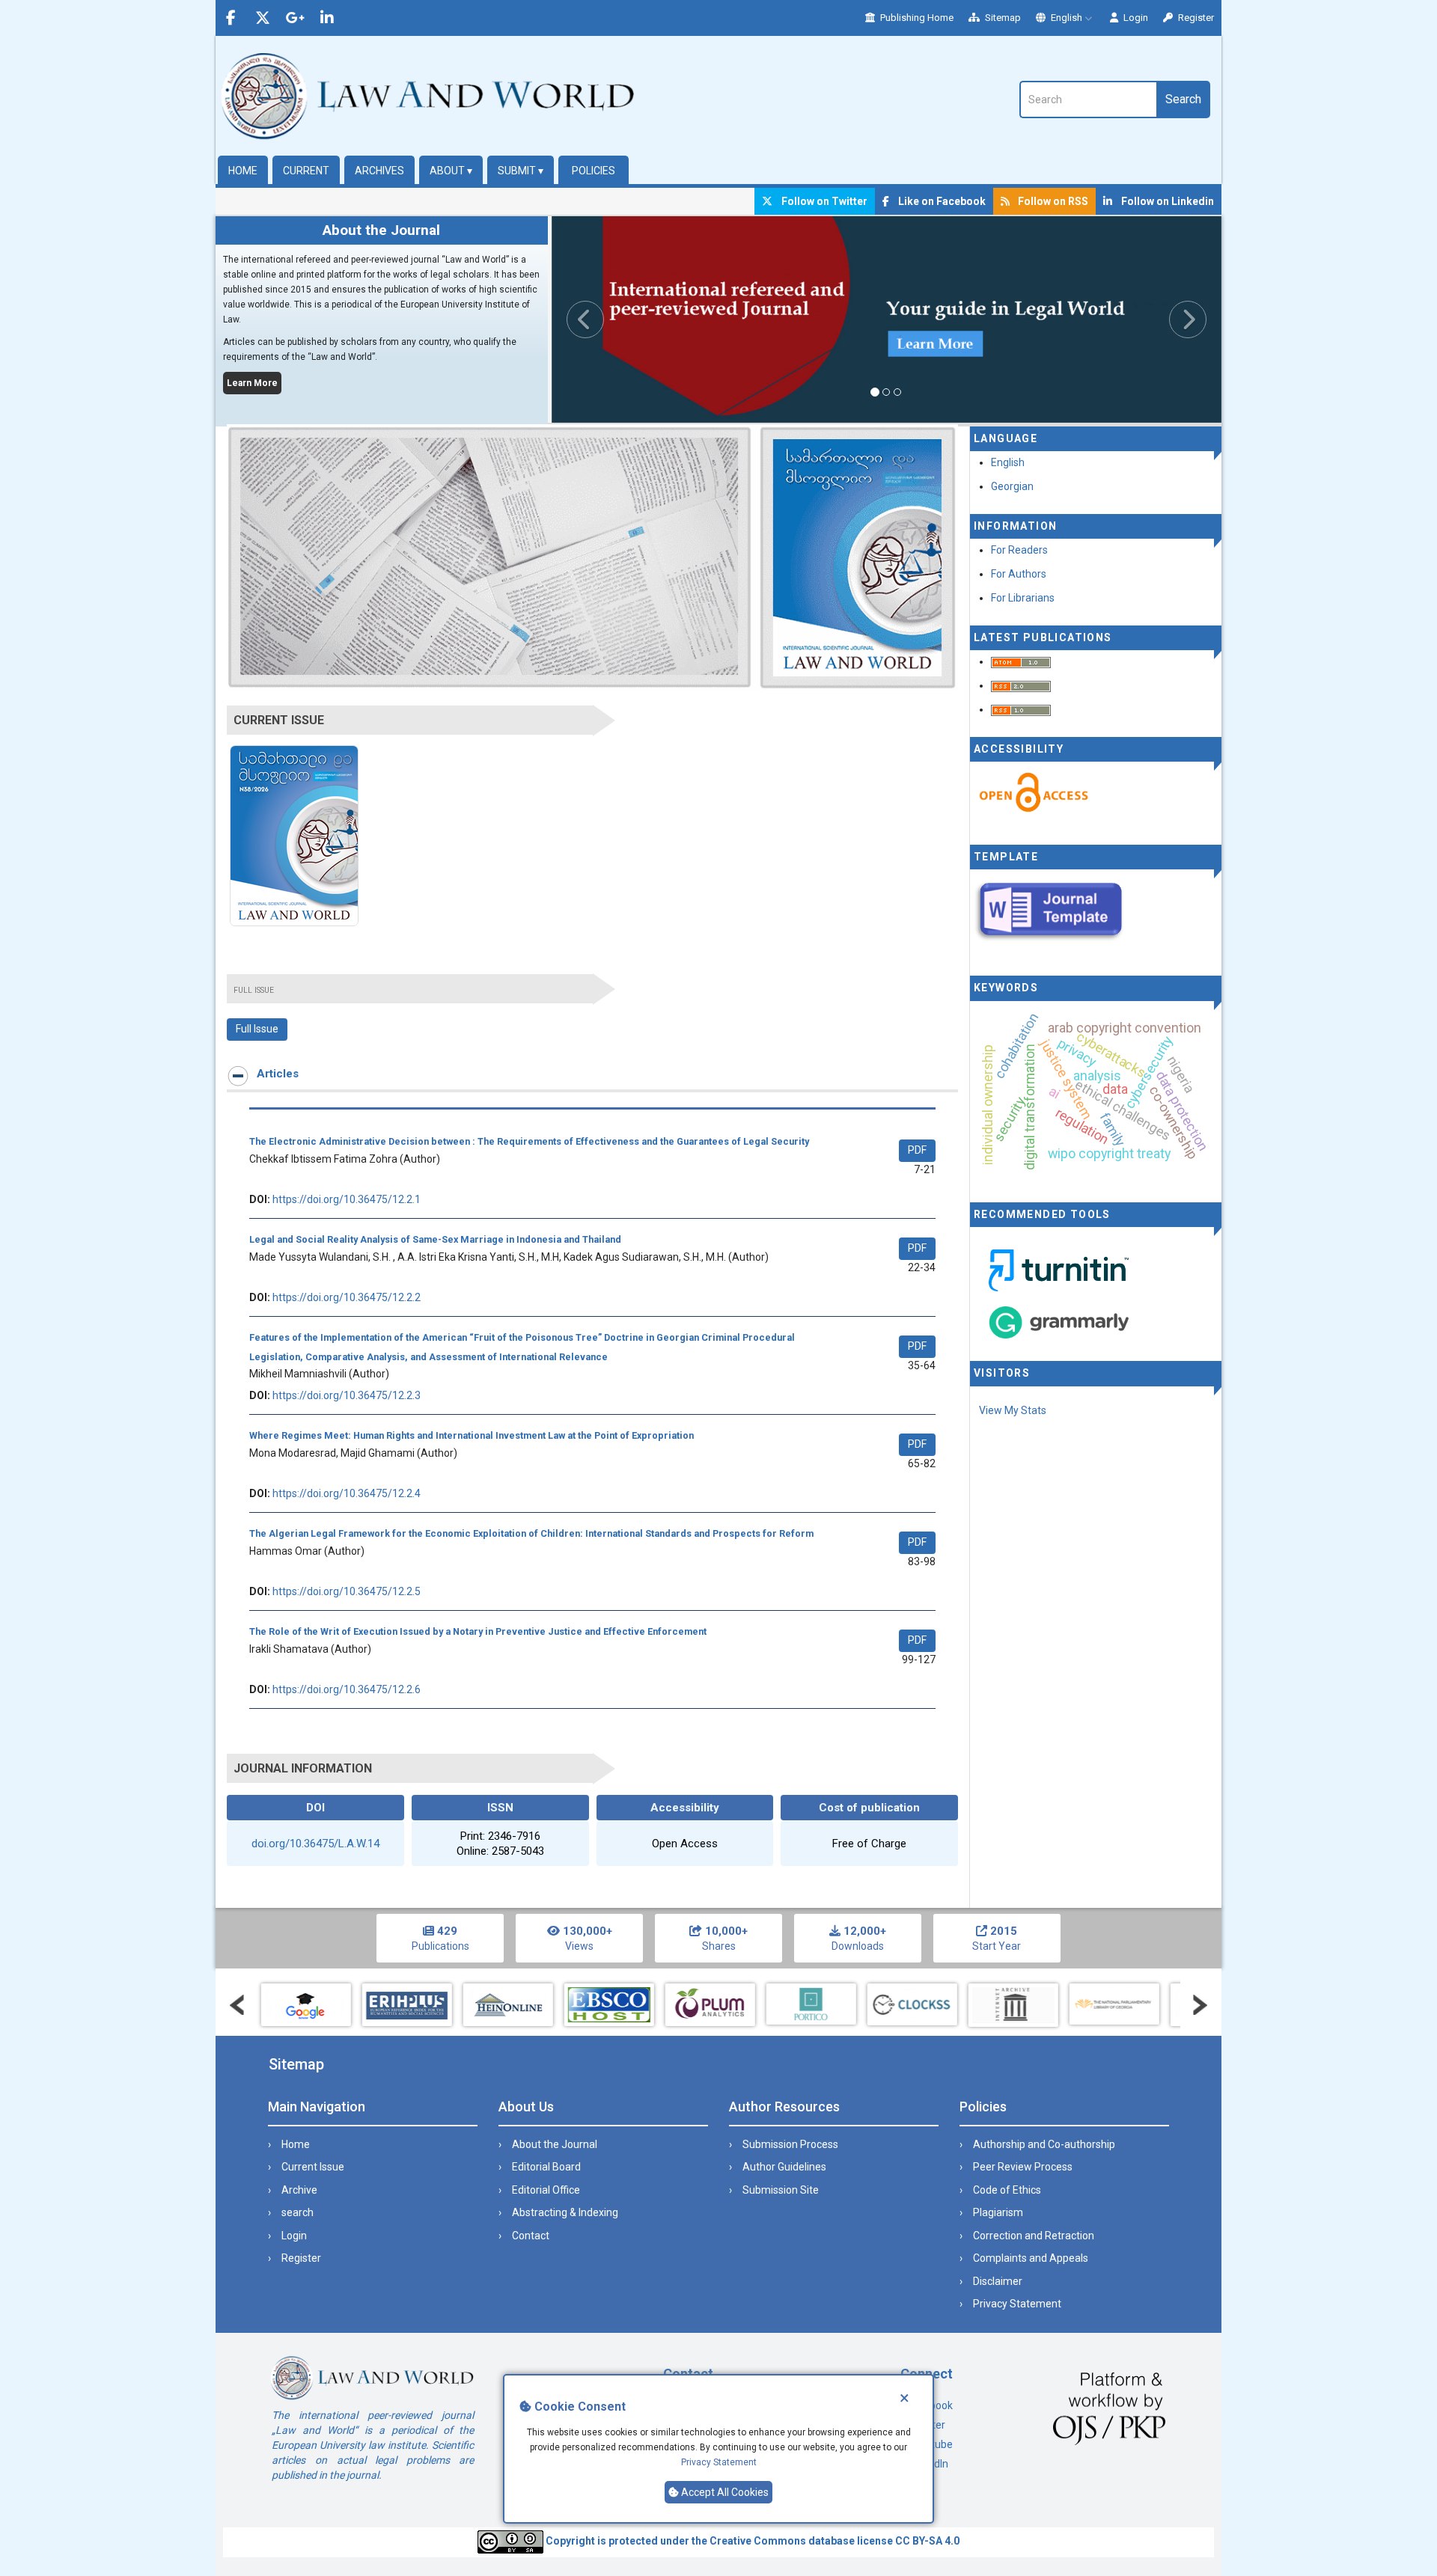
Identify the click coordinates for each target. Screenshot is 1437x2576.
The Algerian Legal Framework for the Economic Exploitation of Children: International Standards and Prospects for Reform (531, 1533)
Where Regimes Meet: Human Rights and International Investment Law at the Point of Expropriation (472, 1435)
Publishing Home (916, 18)
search (298, 2212)
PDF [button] (917, 1150)
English (1067, 18)
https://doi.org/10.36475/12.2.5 (347, 1591)
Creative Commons (758, 2541)
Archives (379, 171)
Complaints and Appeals (1031, 2258)
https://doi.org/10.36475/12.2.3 (347, 1395)
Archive (299, 2190)
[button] (602, 319)
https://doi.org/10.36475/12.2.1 (347, 1199)
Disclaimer (998, 2281)
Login (1135, 18)
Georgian (1012, 486)
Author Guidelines (784, 2167)
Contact (531, 2236)
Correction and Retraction (1034, 2236)
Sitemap (1002, 18)
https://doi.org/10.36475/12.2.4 (347, 1493)
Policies (594, 171)
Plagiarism (998, 2212)
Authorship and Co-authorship (1044, 2144)
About (451, 171)
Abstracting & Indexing (565, 2212)
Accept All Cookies (724, 2493)
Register (1195, 18)
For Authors (1019, 574)
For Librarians (1023, 598)
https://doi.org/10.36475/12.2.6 (347, 1689)
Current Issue (313, 2167)
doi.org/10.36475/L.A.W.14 (315, 1844)
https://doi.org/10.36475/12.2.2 (347, 1297)
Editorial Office (546, 2190)
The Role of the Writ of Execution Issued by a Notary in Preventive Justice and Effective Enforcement (478, 1631)
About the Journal (555, 2144)
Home (243, 171)
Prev (237, 2005)
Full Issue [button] (257, 1029)
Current (306, 171)
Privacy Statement (719, 2463)
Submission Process (790, 2144)
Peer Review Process (1023, 2167)
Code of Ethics (1007, 2190)
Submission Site (781, 2190)
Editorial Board (546, 2167)
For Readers (1019, 550)
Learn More (252, 383)
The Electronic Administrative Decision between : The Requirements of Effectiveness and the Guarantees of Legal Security (529, 1141)
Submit (521, 171)
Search (1183, 99)
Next (1200, 2005)
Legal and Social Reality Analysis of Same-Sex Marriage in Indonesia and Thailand (435, 1239)
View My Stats (1013, 1410)
